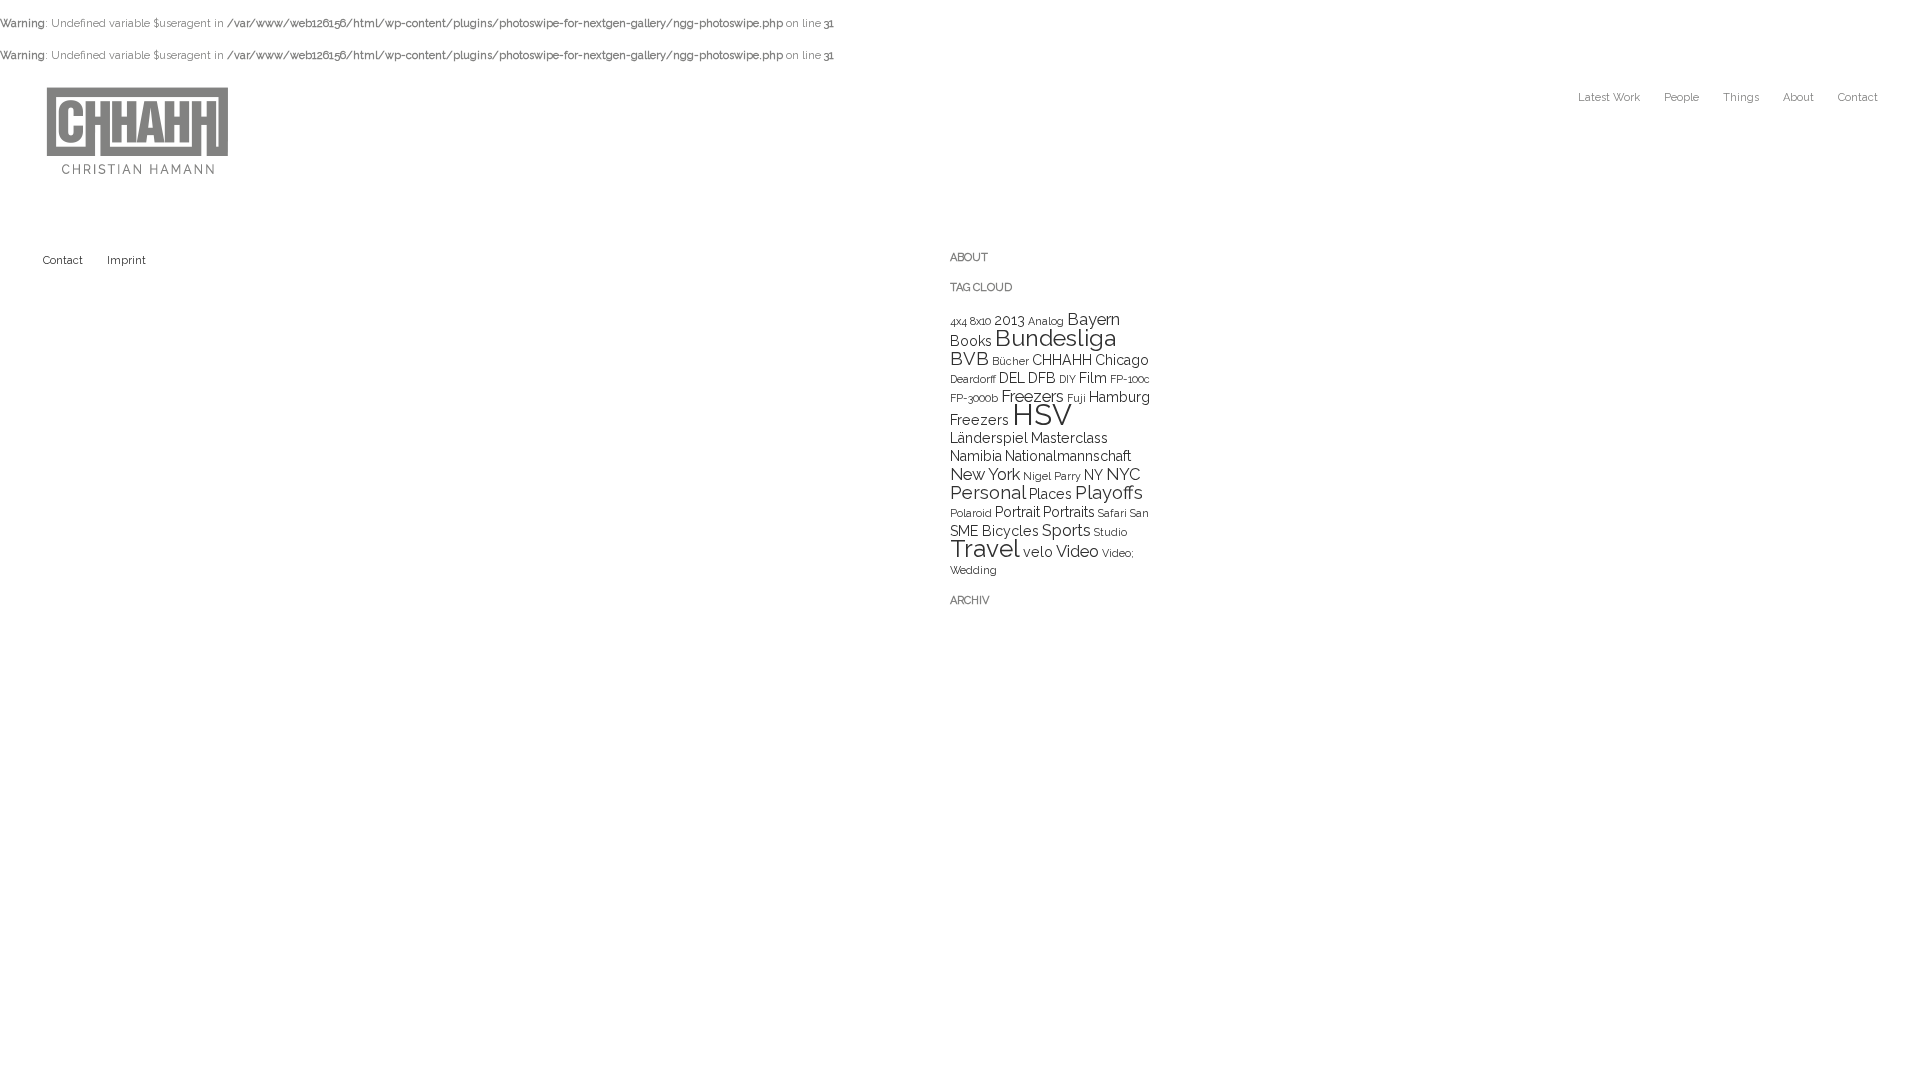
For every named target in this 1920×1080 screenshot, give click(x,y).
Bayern (1093, 319)
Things (1741, 97)
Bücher (1010, 361)
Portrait (1017, 512)
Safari (1112, 513)
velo (1038, 552)
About (1798, 97)
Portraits (1069, 512)
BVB (969, 358)
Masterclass (1069, 438)
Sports (1066, 530)
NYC (1123, 474)
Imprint (126, 260)
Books (971, 341)
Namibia (976, 456)
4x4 (958, 321)
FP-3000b (974, 398)
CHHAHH (1062, 360)
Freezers (1032, 396)
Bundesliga (1055, 337)
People (1681, 97)
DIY (1067, 379)
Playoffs (1109, 492)
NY (1093, 475)
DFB (1042, 378)
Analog (1046, 321)
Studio (1110, 532)
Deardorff (973, 379)
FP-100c (1130, 379)
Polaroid (971, 513)
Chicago (1122, 360)
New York (985, 474)
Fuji (1076, 398)
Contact (1858, 97)
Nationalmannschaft (1068, 456)
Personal (988, 492)
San (1139, 513)
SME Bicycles (994, 531)
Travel (985, 548)
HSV (1042, 414)
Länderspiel (989, 438)
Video (1077, 551)
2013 (1009, 320)
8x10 (980, 321)
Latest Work (1609, 97)
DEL (1012, 378)
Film (1093, 378)
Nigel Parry (1052, 476)
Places (1050, 494)
